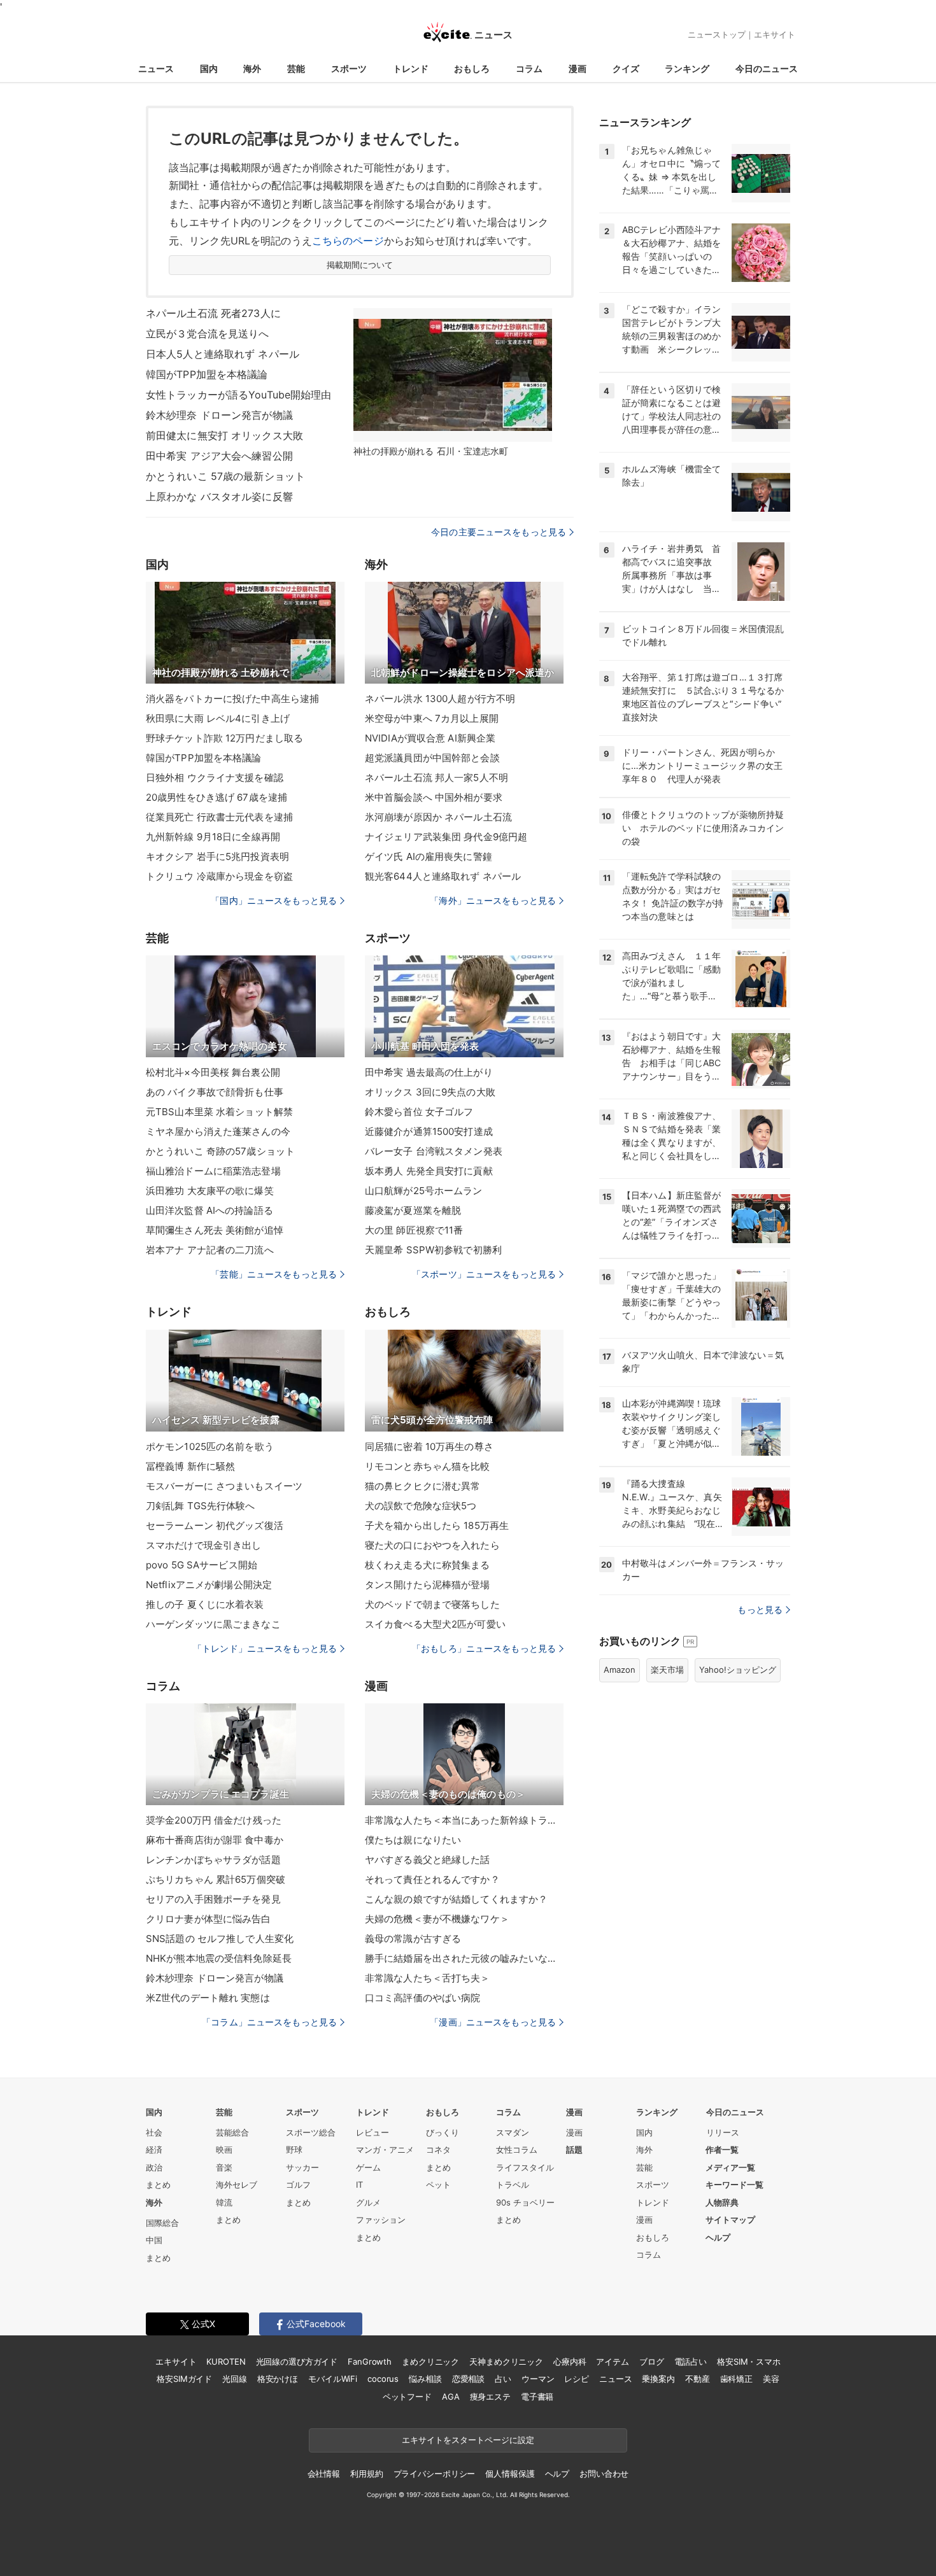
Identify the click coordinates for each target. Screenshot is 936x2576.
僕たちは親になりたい (413, 1840)
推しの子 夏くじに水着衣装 (205, 1604)
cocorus (383, 2379)
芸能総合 (232, 2132)
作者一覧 (722, 2150)
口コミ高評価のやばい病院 (422, 1998)
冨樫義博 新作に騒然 (190, 1466)
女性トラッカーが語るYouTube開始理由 (239, 395)
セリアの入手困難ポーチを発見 (213, 1899)
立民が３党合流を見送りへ (207, 334)
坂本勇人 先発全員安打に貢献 (429, 1171)
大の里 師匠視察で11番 (414, 1230)
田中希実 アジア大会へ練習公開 (219, 456)
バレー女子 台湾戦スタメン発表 (434, 1151)
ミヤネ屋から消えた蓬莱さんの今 (218, 1131)
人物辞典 (722, 2202)
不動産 (698, 2379)
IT (359, 2185)
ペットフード (407, 2397)
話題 (574, 2150)
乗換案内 (658, 2379)
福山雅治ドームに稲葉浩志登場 (213, 1171)
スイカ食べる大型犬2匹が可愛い (435, 1624)
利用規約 (366, 2474)
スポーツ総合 (311, 2132)
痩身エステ (490, 2397)
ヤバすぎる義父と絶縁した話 (428, 1860)
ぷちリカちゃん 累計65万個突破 (216, 1879)
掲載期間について (360, 265)
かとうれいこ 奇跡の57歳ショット (220, 1151)
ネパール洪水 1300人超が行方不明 (440, 699)
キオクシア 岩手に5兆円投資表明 (217, 856)
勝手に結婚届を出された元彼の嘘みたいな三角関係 (464, 1958)
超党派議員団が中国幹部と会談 (432, 758)
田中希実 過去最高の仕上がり (429, 1072)
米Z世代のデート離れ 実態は (208, 1998)
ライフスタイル (525, 2167)
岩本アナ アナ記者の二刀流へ (210, 1250)
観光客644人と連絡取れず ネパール (443, 876)
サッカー (302, 2167)
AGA (451, 2397)
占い (503, 2379)
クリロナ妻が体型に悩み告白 (209, 1919)
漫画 (578, 68)
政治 (154, 2167)
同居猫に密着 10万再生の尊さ (429, 1446)
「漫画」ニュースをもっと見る (493, 2022)
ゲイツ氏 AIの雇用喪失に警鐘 (429, 856)
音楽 (224, 2167)
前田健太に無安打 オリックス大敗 (224, 435)
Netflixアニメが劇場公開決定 (209, 1585)
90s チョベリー (525, 2202)
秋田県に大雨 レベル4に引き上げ (218, 718)
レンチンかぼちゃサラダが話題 (213, 1860)
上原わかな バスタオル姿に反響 (219, 496)
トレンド (411, 68)
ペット (438, 2185)
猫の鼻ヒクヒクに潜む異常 (422, 1486)
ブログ (652, 2361)
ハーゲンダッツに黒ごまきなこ (213, 1624)
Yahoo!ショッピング (738, 1670)
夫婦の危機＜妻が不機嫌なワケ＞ (437, 1919)
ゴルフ (298, 2185)
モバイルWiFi (333, 2379)
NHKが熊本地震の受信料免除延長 (219, 1958)
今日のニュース (767, 68)
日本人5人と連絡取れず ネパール (223, 354)
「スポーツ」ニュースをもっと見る (484, 1274)
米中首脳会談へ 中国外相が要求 (434, 797)
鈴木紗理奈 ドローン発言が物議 (219, 415)
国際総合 (162, 2223)
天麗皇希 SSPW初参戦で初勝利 (433, 1250)
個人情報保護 (510, 2474)
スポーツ (349, 68)
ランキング (687, 68)
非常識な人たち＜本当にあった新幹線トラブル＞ (464, 1820)
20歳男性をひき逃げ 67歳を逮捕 (216, 797)
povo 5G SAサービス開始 (202, 1565)
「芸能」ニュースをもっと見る (274, 1274)
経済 (154, 2150)
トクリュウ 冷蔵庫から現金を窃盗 (219, 876)
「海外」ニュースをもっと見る (493, 900)
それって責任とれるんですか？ (432, 1879)
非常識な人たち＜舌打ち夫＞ (428, 1978)
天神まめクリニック (506, 2361)
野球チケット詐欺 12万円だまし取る (224, 738)
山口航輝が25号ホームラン (424, 1191)
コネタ (438, 2150)
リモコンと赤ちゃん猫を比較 (428, 1466)
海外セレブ (237, 2185)
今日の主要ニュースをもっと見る (499, 532)
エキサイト (775, 34)
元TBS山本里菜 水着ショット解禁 (219, 1112)
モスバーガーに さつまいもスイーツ (224, 1486)
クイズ (626, 68)
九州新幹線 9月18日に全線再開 (213, 837)
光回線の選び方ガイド (297, 2361)
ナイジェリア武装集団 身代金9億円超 (446, 837)
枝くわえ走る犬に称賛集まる (428, 1565)
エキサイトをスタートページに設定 (468, 2440)
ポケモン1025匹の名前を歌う (210, 1446)
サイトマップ (730, 2220)
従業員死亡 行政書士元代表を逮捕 (219, 817)
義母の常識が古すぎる (413, 1939)
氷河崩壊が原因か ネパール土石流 (438, 817)
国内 (209, 68)
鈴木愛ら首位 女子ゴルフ (419, 1112)
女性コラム (517, 2150)
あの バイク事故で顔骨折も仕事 (215, 1092)
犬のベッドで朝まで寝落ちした (432, 1604)
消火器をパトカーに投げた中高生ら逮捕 (232, 699)
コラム (529, 68)
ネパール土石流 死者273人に (213, 313)
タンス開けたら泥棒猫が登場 (428, 1585)
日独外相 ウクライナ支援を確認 (215, 778)
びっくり (443, 2132)
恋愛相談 (468, 2379)
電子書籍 (537, 2397)
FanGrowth (370, 2361)
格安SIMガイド (184, 2379)
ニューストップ (717, 34)
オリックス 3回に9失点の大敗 (430, 1092)
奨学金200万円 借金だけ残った (214, 1820)
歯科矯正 (736, 2379)
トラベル (513, 2185)
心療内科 (570, 2361)
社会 (154, 2132)
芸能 (296, 68)
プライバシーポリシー (435, 2474)
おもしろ (472, 68)
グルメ (368, 2202)
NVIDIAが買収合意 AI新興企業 (430, 738)
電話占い (691, 2361)
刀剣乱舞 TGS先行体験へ (201, 1506)
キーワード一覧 (734, 2185)
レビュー (372, 2132)
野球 (294, 2150)
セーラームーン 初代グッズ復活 (215, 1525)
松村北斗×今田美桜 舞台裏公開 (213, 1072)
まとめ (158, 2185)
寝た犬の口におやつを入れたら (432, 1545)
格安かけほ (278, 2379)
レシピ (577, 2379)
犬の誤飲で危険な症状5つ (421, 1506)
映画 (224, 2150)
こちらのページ (348, 241)
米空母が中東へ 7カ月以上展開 (432, 718)
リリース (723, 2132)
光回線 (235, 2379)
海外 (252, 68)
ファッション (381, 2220)
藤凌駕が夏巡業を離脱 (413, 1210)
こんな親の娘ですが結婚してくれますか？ (456, 1899)
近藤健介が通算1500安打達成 (429, 1131)
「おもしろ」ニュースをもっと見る (484, 1648)
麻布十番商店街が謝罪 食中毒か (215, 1840)
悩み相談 (425, 2379)
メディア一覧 (730, 2167)
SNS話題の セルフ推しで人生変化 (220, 1939)
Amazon (620, 1670)
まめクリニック (430, 2361)
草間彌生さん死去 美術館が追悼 (215, 1230)
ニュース (156, 68)
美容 (771, 2379)
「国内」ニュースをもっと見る (274, 900)
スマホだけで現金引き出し (203, 1545)
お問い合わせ (604, 2474)
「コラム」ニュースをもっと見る (269, 2022)
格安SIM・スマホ (749, 2361)
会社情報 (324, 2474)
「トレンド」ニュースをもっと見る (265, 1648)
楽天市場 (667, 1670)
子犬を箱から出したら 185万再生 (437, 1525)
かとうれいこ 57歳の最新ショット (225, 476)
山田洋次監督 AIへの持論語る (209, 1210)
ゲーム (368, 2167)
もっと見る (760, 1609)
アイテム (612, 2361)
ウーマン (538, 2379)
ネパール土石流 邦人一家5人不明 (436, 778)
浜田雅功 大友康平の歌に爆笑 (210, 1191)
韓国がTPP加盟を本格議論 (207, 374)
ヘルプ (718, 2237)
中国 (154, 2240)
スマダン (513, 2132)
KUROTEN (226, 2361)
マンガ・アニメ (385, 2150)
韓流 (224, 2202)
